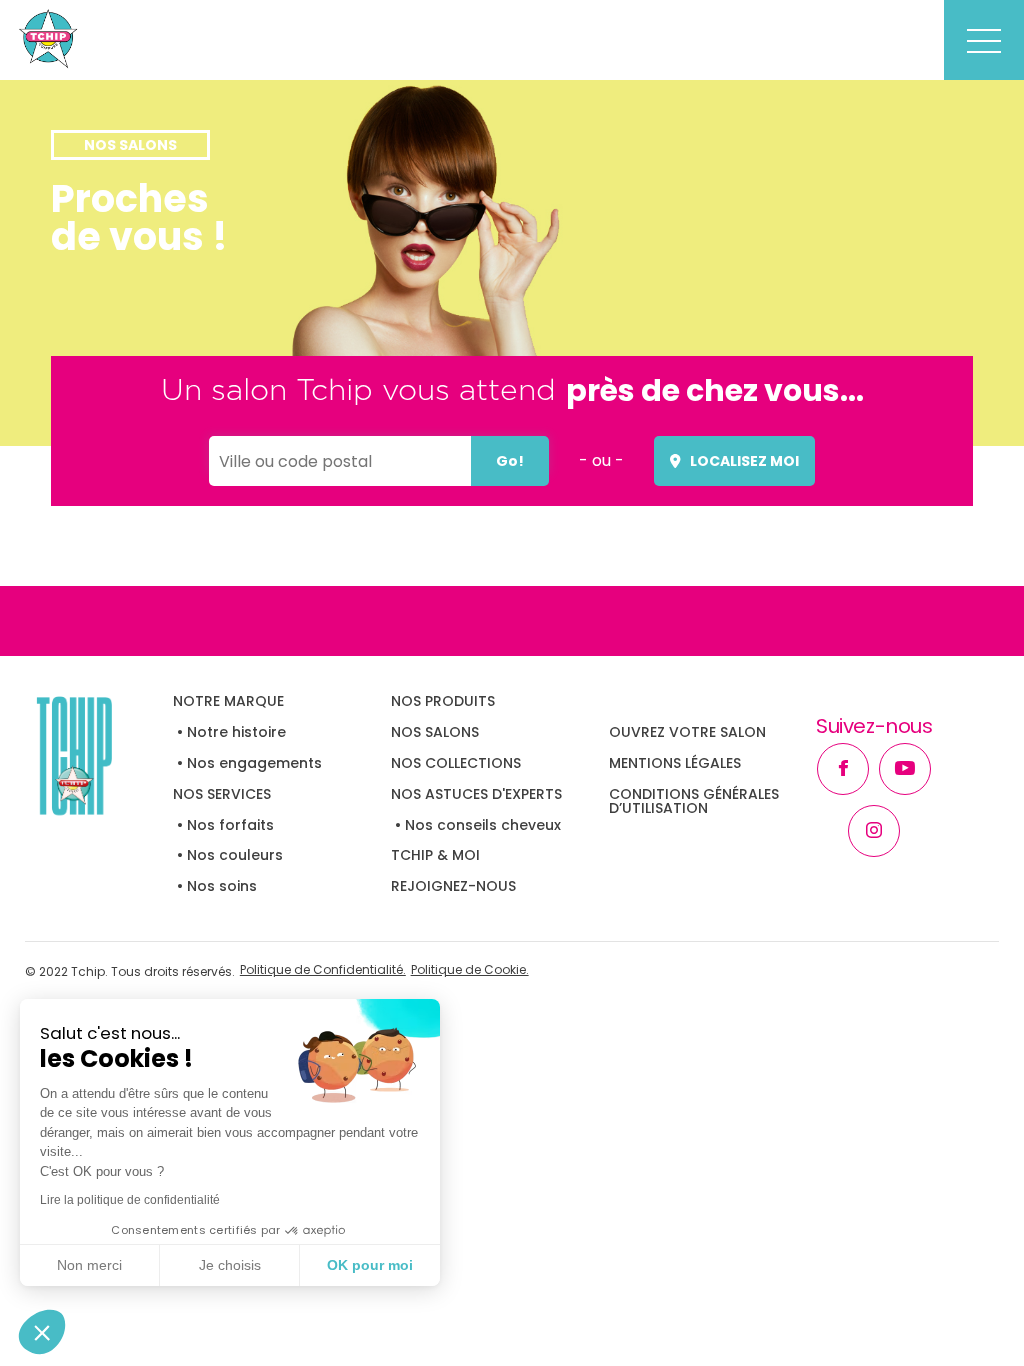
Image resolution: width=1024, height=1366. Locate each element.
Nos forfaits (230, 825)
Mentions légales (675, 763)
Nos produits (443, 701)
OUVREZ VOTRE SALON (687, 732)
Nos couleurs (235, 855)
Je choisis (230, 1265)
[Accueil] (99, 755)
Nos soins (222, 886)
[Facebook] (843, 769)
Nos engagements (254, 763)
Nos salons (435, 732)
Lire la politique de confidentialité (130, 1200)
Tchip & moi (435, 855)
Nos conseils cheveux (483, 825)
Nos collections (456, 763)
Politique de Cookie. (470, 971)
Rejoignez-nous (453, 886)
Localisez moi (744, 461)
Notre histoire (236, 732)
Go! (510, 461)
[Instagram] (874, 831)
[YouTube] (905, 769)
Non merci (89, 1265)
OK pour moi (370, 1265)
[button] (42, 1332)
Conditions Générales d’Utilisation (694, 801)
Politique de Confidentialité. (323, 971)
